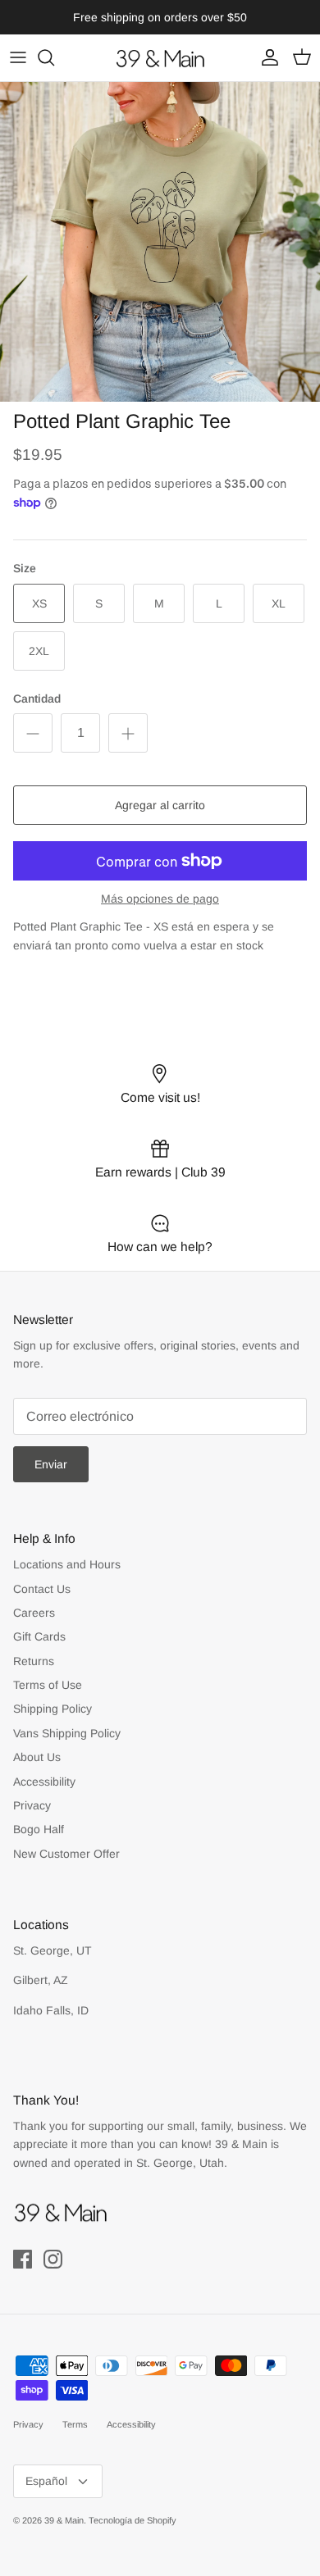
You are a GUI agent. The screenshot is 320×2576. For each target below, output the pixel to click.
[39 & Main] (160, 58)
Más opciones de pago (160, 899)
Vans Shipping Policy (67, 1733)
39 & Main (64, 2520)
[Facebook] (23, 2259)
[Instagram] (53, 2259)
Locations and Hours (67, 1564)
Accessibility (44, 1782)
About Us (37, 1757)
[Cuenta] (266, 57)
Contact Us (42, 1589)
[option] (160, 242)
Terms (75, 2424)
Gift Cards (39, 1636)
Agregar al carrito (160, 805)
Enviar (51, 1464)
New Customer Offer (66, 1854)
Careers (34, 1613)
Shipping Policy (53, 1709)
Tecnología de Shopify (133, 2520)
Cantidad (37, 699)
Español (46, 2481)
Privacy (32, 1805)
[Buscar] (54, 57)
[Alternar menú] (18, 57)
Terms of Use (48, 1685)
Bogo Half (39, 1829)
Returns (34, 1661)
